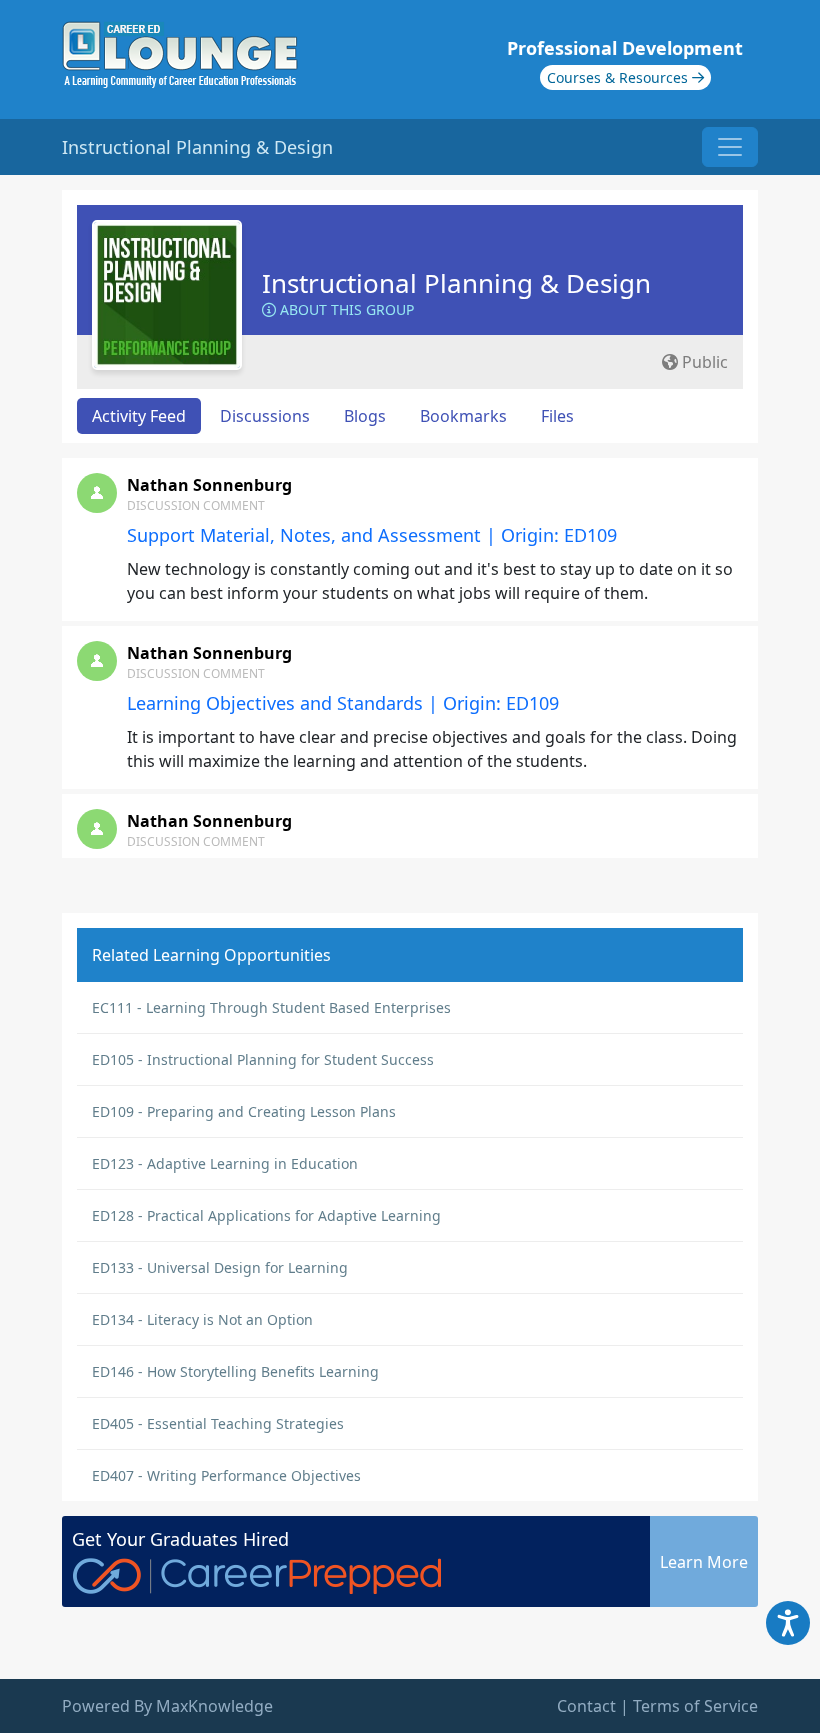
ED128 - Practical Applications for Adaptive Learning (266, 1215)
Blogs (365, 416)
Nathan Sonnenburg (209, 485)
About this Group (345, 309)
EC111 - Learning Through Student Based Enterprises (271, 1007)
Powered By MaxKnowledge (167, 1706)
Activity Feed (139, 416)
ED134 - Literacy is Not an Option (202, 1319)
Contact (586, 1706)
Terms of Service (695, 1706)
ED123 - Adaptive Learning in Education (225, 1163)
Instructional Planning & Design (456, 283)
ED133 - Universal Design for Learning (220, 1267)
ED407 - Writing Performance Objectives (226, 1475)
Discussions (265, 416)
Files (557, 416)
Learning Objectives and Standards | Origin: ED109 (343, 703)
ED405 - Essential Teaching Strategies (218, 1423)
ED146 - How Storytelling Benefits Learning (235, 1371)
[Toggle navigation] (730, 147)
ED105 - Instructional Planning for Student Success (263, 1059)
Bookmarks (463, 416)
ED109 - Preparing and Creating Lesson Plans (244, 1111)
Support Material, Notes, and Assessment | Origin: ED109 (372, 535)
